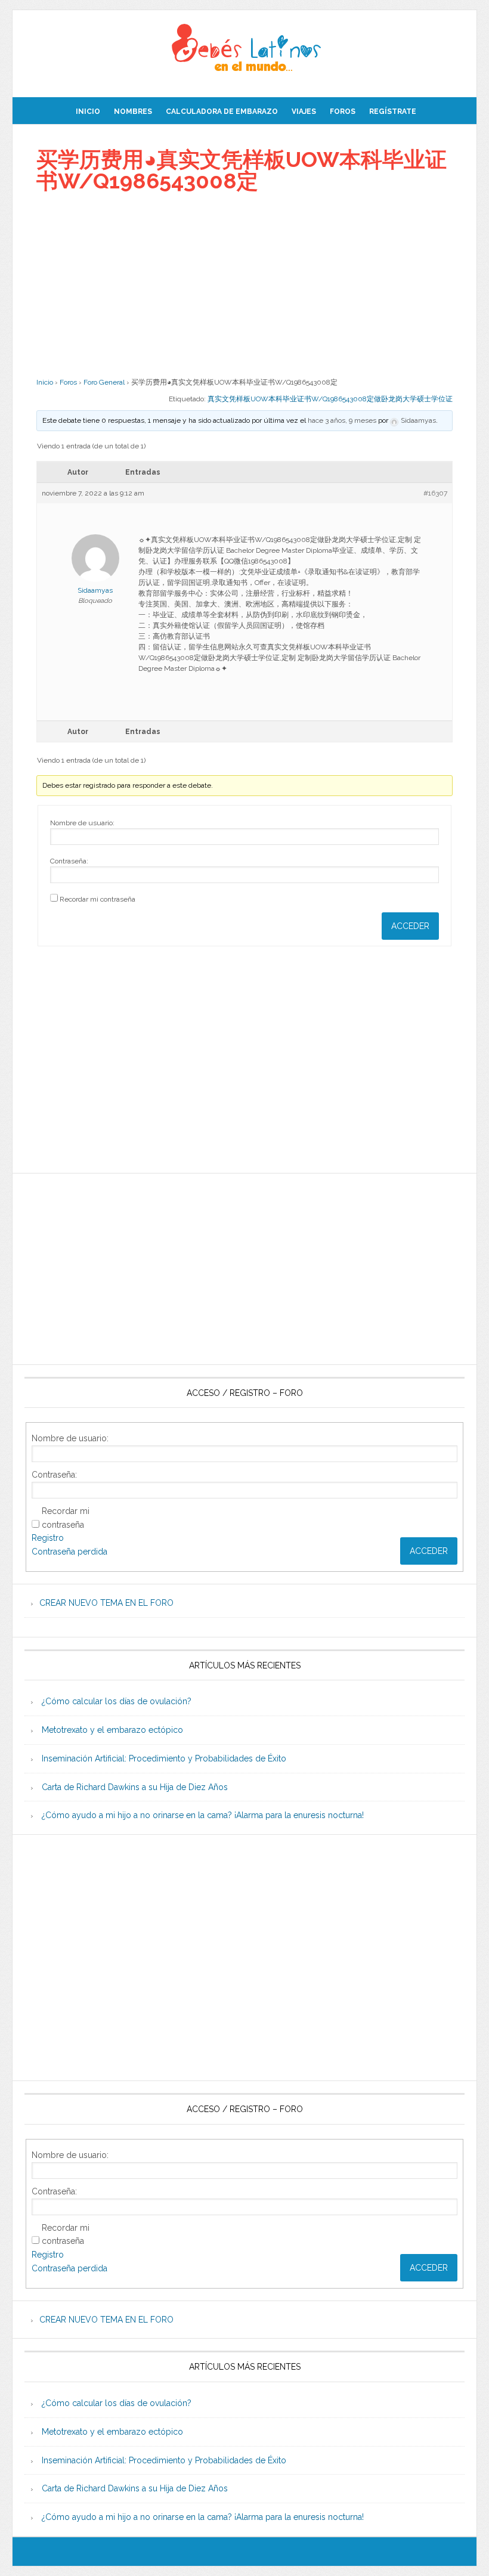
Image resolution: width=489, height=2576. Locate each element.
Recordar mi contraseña (98, 899)
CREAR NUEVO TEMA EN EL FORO (106, 1603)
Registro (48, 1538)
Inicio (45, 382)
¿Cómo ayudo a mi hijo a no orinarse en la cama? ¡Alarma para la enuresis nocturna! (203, 1815)
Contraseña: (69, 861)
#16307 (435, 493)
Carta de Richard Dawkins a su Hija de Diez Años (135, 1787)
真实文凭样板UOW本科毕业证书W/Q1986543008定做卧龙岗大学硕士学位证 (330, 399)
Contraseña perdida (69, 1552)
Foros (68, 382)
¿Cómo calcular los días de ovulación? (117, 1701)
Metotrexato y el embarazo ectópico (112, 1730)
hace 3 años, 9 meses (342, 420)
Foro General (104, 382)
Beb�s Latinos (244, 49)
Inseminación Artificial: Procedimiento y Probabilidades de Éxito (164, 1758)
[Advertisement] (244, 284)
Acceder (410, 926)
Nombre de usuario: (82, 823)
